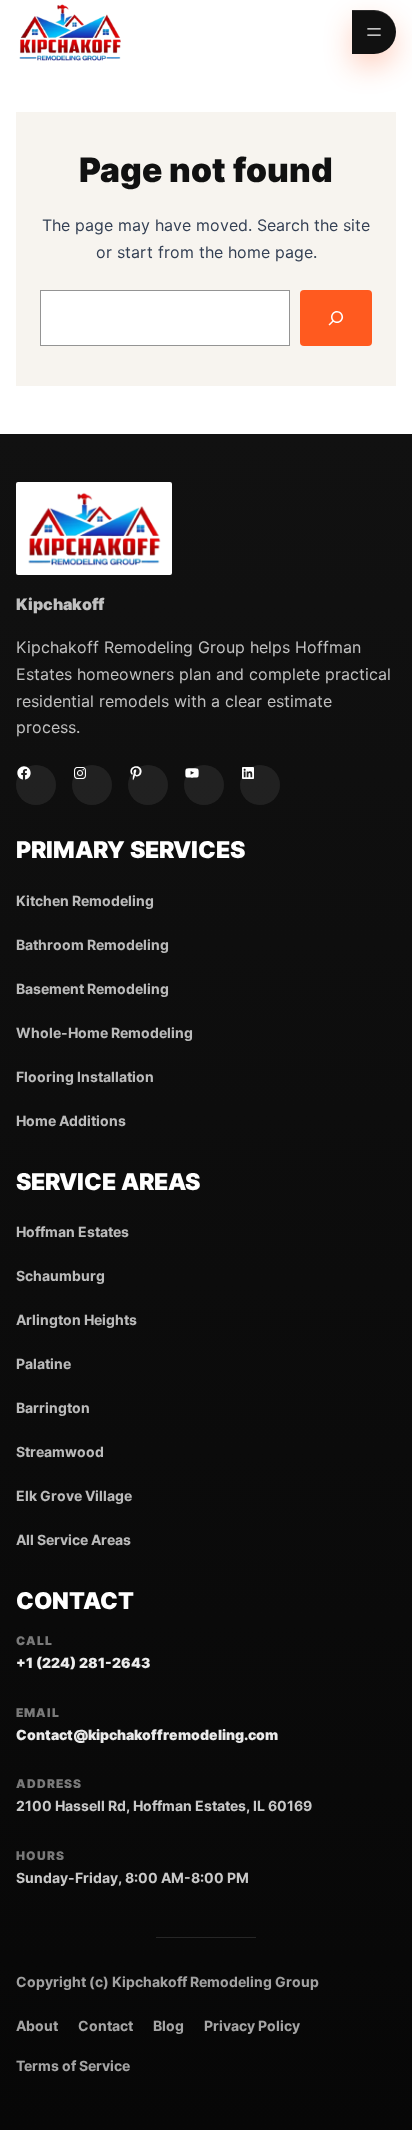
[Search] (336, 318)
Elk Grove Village (74, 1495)
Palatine (43, 1363)
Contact (105, 2025)
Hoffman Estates (72, 1231)
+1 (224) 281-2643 (83, 1662)
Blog (168, 2025)
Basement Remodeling (92, 988)
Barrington (53, 1407)
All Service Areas (73, 1539)
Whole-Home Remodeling (104, 1032)
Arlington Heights (76, 1319)
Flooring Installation (85, 1076)
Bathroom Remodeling (92, 944)
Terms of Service (73, 2065)
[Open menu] (374, 32)
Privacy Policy (252, 2025)
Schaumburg (60, 1275)
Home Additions (71, 1120)
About (37, 2025)
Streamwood (60, 1451)
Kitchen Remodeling (85, 900)
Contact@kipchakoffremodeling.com (147, 1734)
